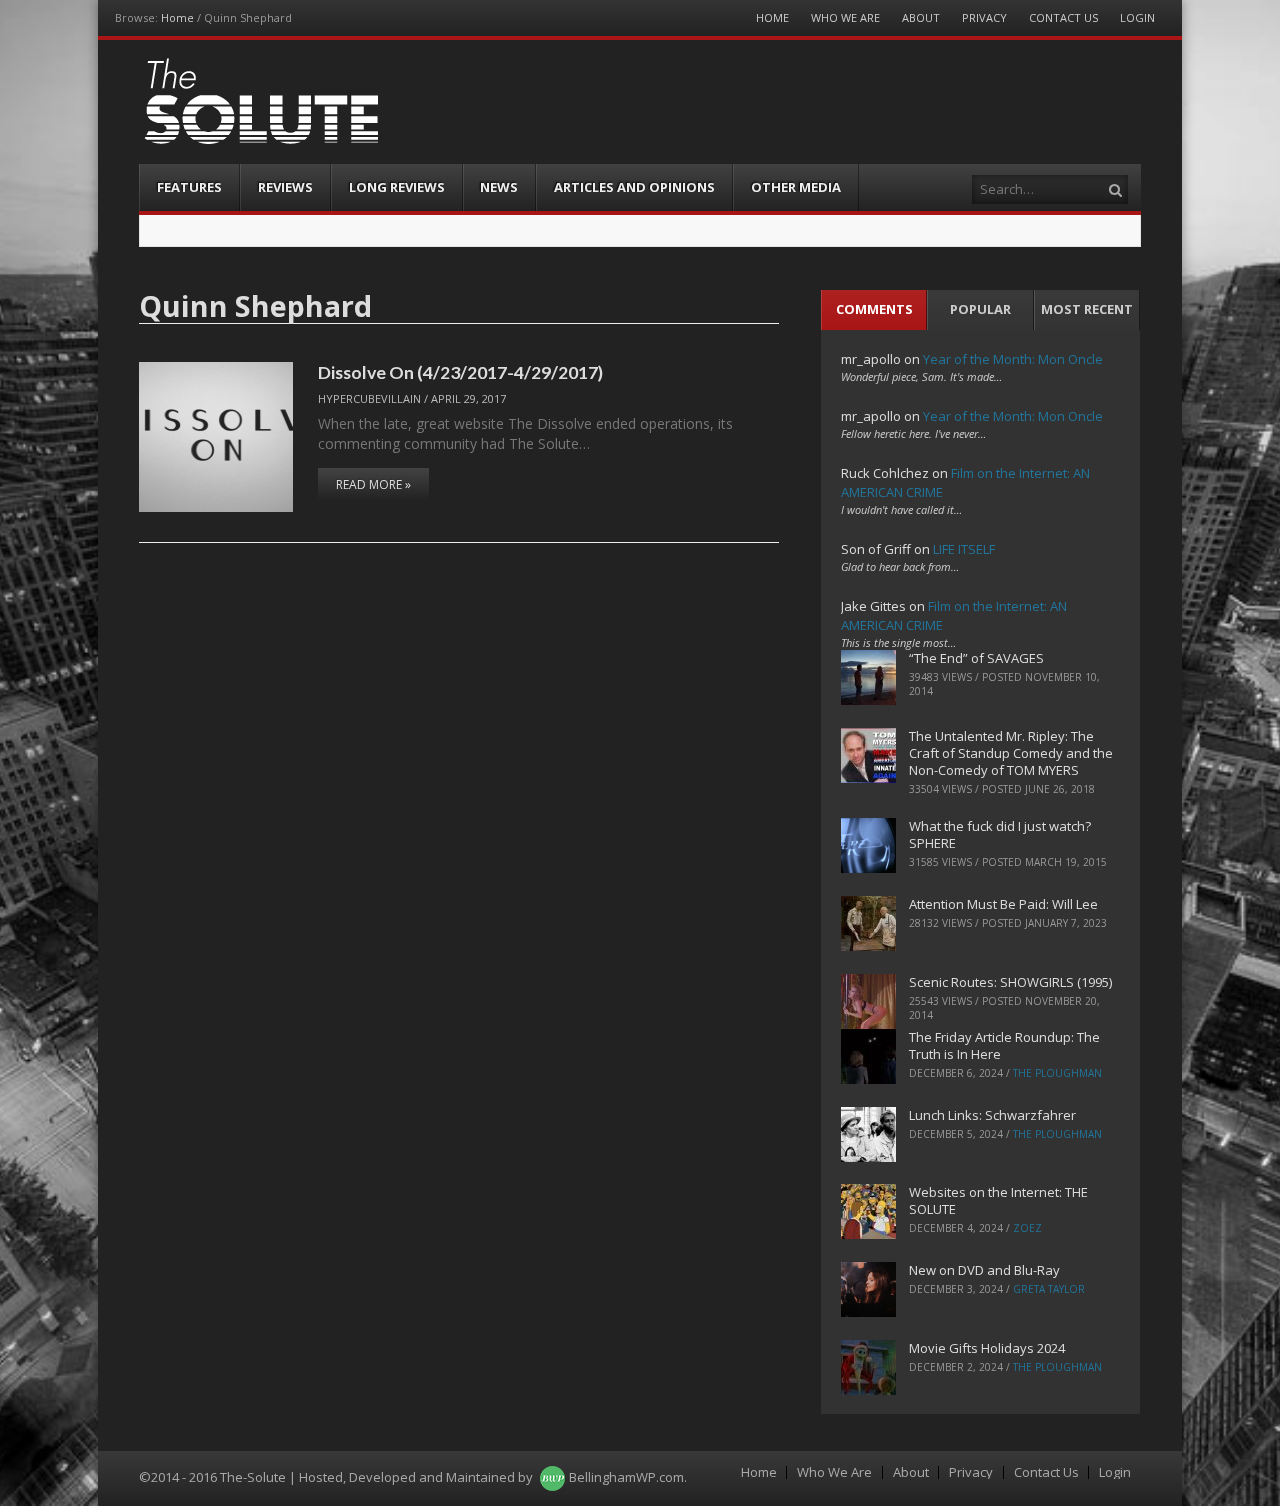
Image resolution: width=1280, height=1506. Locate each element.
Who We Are (845, 17)
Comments (874, 309)
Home (177, 17)
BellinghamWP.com (626, 1477)
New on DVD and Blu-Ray (984, 1270)
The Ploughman (1057, 1073)
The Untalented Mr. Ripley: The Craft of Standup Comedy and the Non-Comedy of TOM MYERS (1011, 753)
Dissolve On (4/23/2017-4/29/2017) (460, 372)
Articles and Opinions (634, 187)
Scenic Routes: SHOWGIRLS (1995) (1010, 982)
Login (1137, 17)
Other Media (796, 187)
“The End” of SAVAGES (976, 658)
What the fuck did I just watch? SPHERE (1000, 834)
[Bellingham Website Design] (552, 1477)
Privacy (984, 17)
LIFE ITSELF (964, 549)
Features (189, 187)
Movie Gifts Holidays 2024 (987, 1348)
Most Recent (1087, 309)
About (921, 17)
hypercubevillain (369, 398)
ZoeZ (1027, 1228)
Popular (980, 309)
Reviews (285, 187)
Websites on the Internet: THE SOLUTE (998, 1200)
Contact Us (1063, 17)
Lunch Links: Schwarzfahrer (992, 1115)
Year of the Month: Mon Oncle (1013, 359)
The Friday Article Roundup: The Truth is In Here (1004, 1045)
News (499, 187)
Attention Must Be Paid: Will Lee (1003, 904)
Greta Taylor (1049, 1289)
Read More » (373, 484)
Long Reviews (397, 187)
